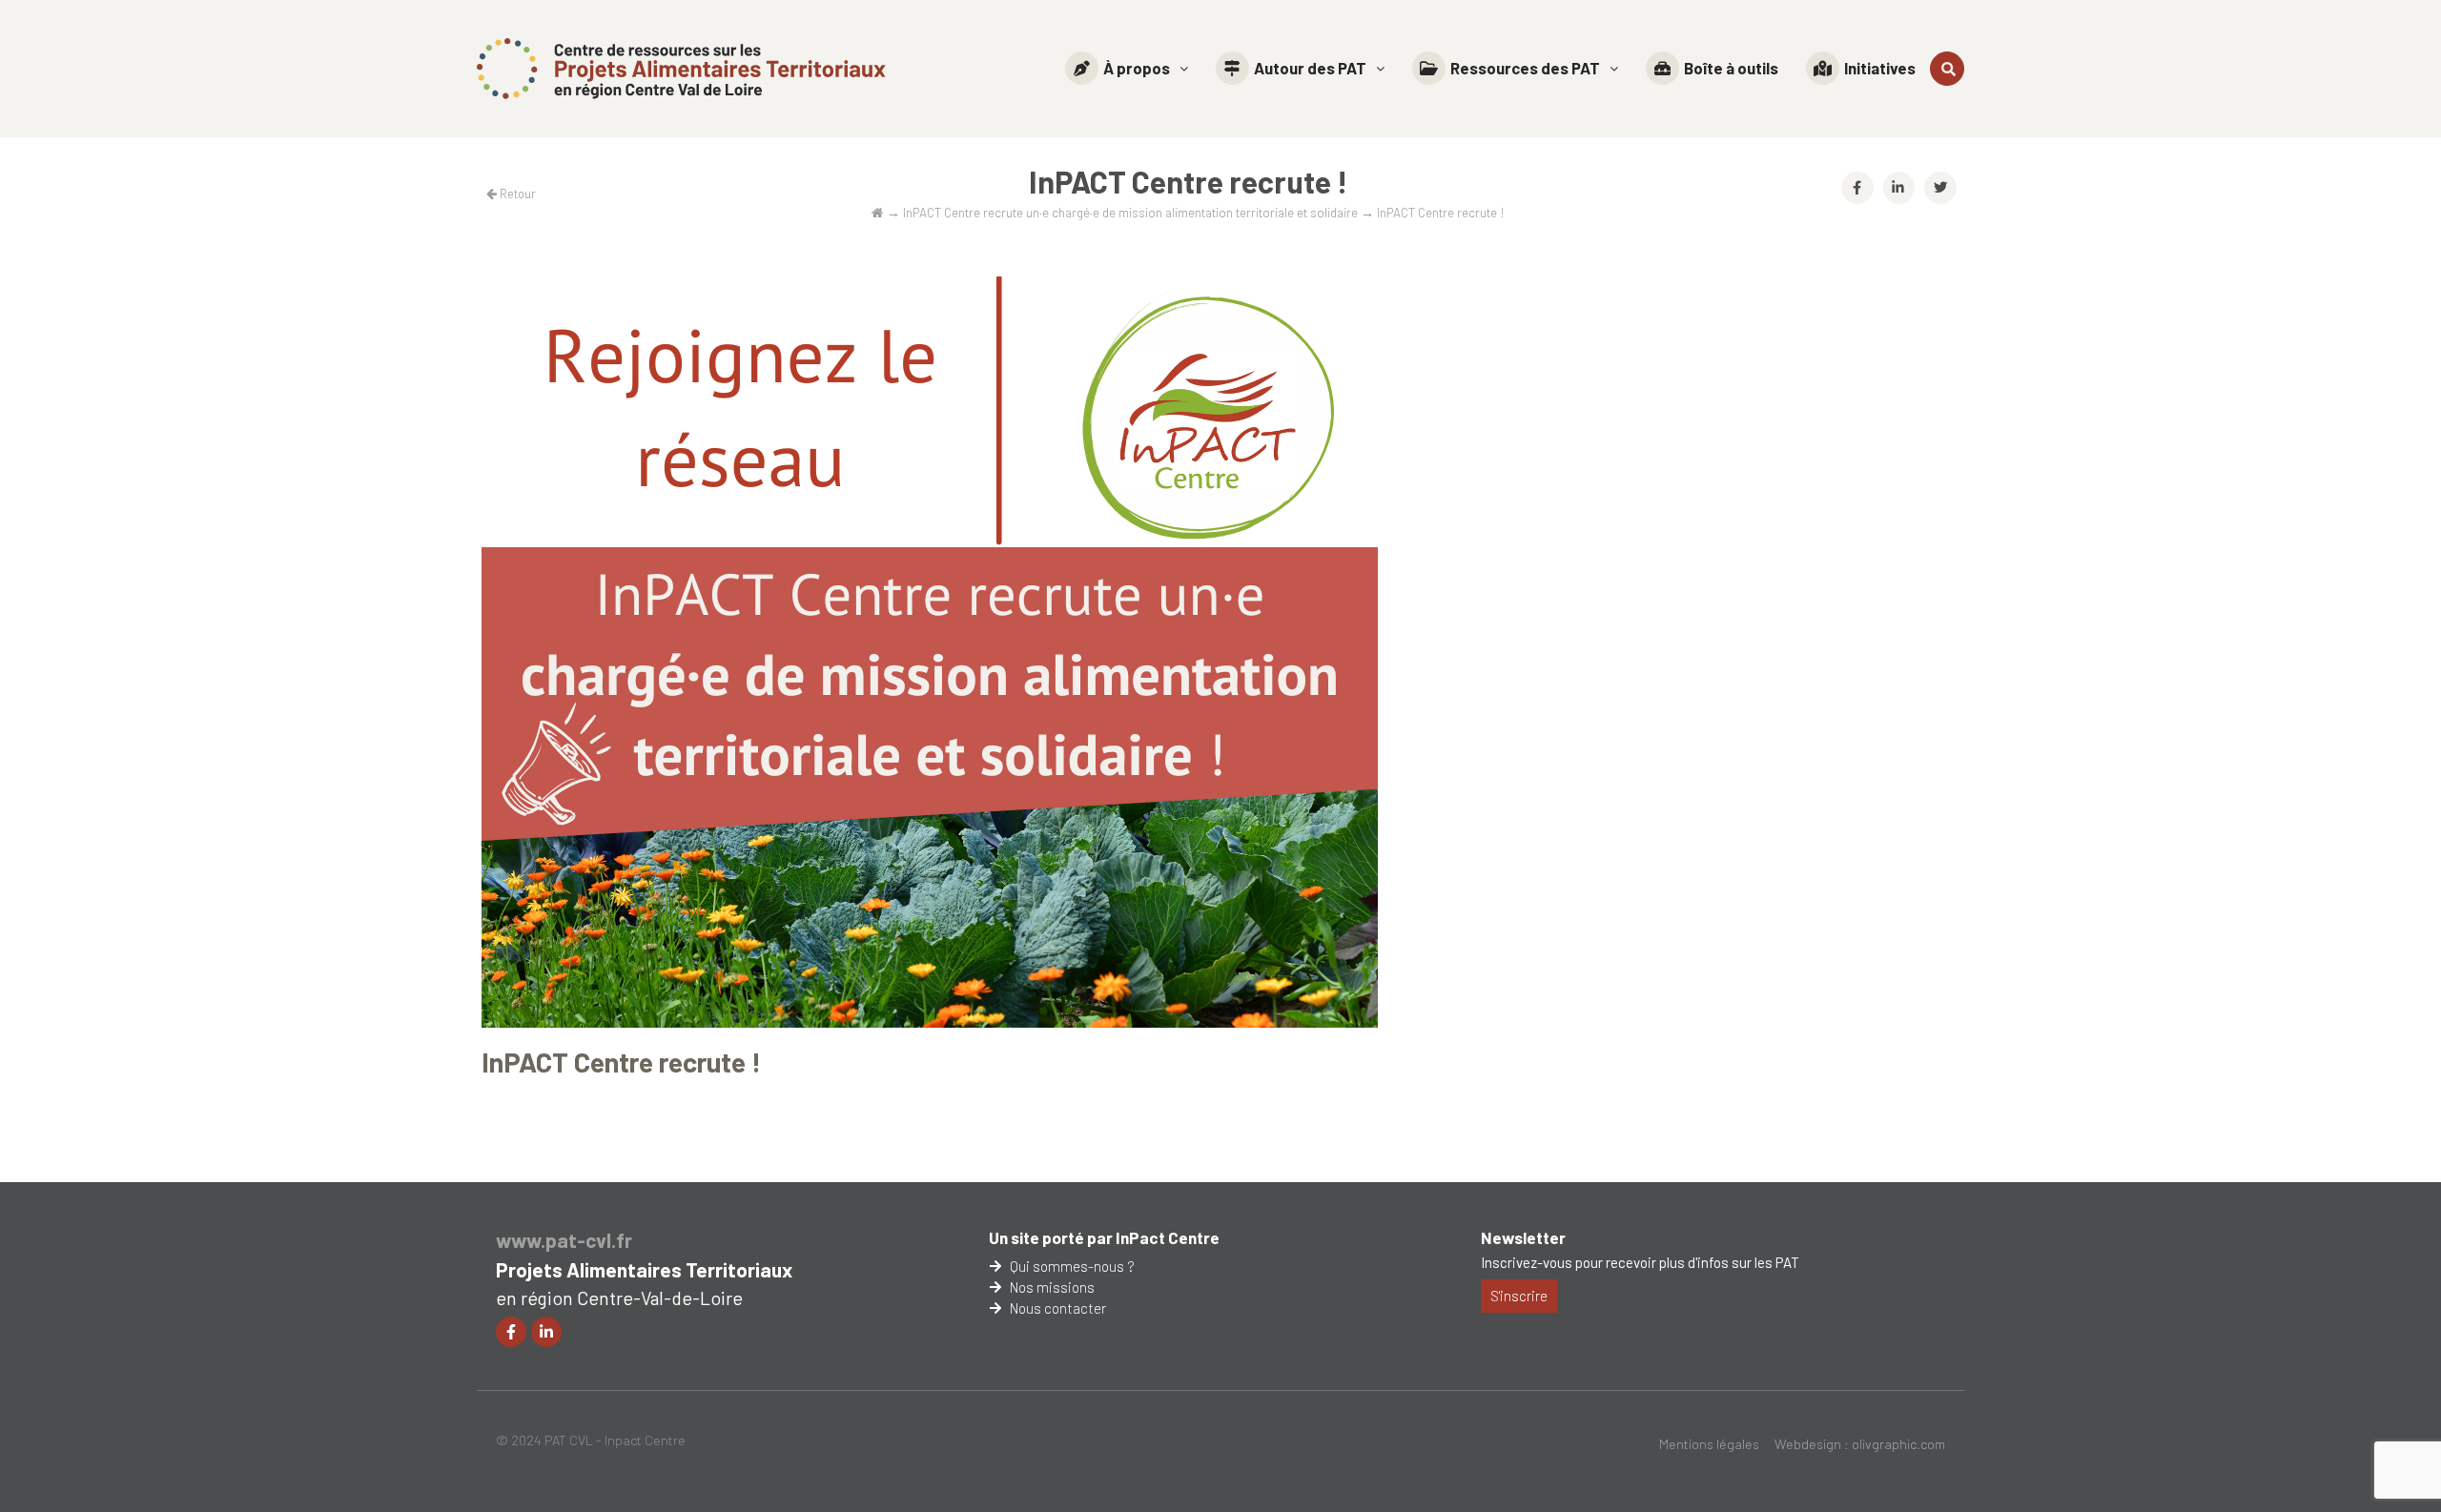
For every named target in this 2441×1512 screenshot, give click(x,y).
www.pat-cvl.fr (564, 1240)
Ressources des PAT (1525, 68)
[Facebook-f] (511, 1332)
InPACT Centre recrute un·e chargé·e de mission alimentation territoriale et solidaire (1130, 212)
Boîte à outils (1731, 68)
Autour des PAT (1310, 68)
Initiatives (1880, 68)
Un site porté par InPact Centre (1104, 1237)
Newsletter (1523, 1237)
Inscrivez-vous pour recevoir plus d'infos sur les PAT (1640, 1262)
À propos (1137, 68)
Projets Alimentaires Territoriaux (644, 1269)
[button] (1127, 68)
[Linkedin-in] (546, 1332)
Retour (516, 194)
